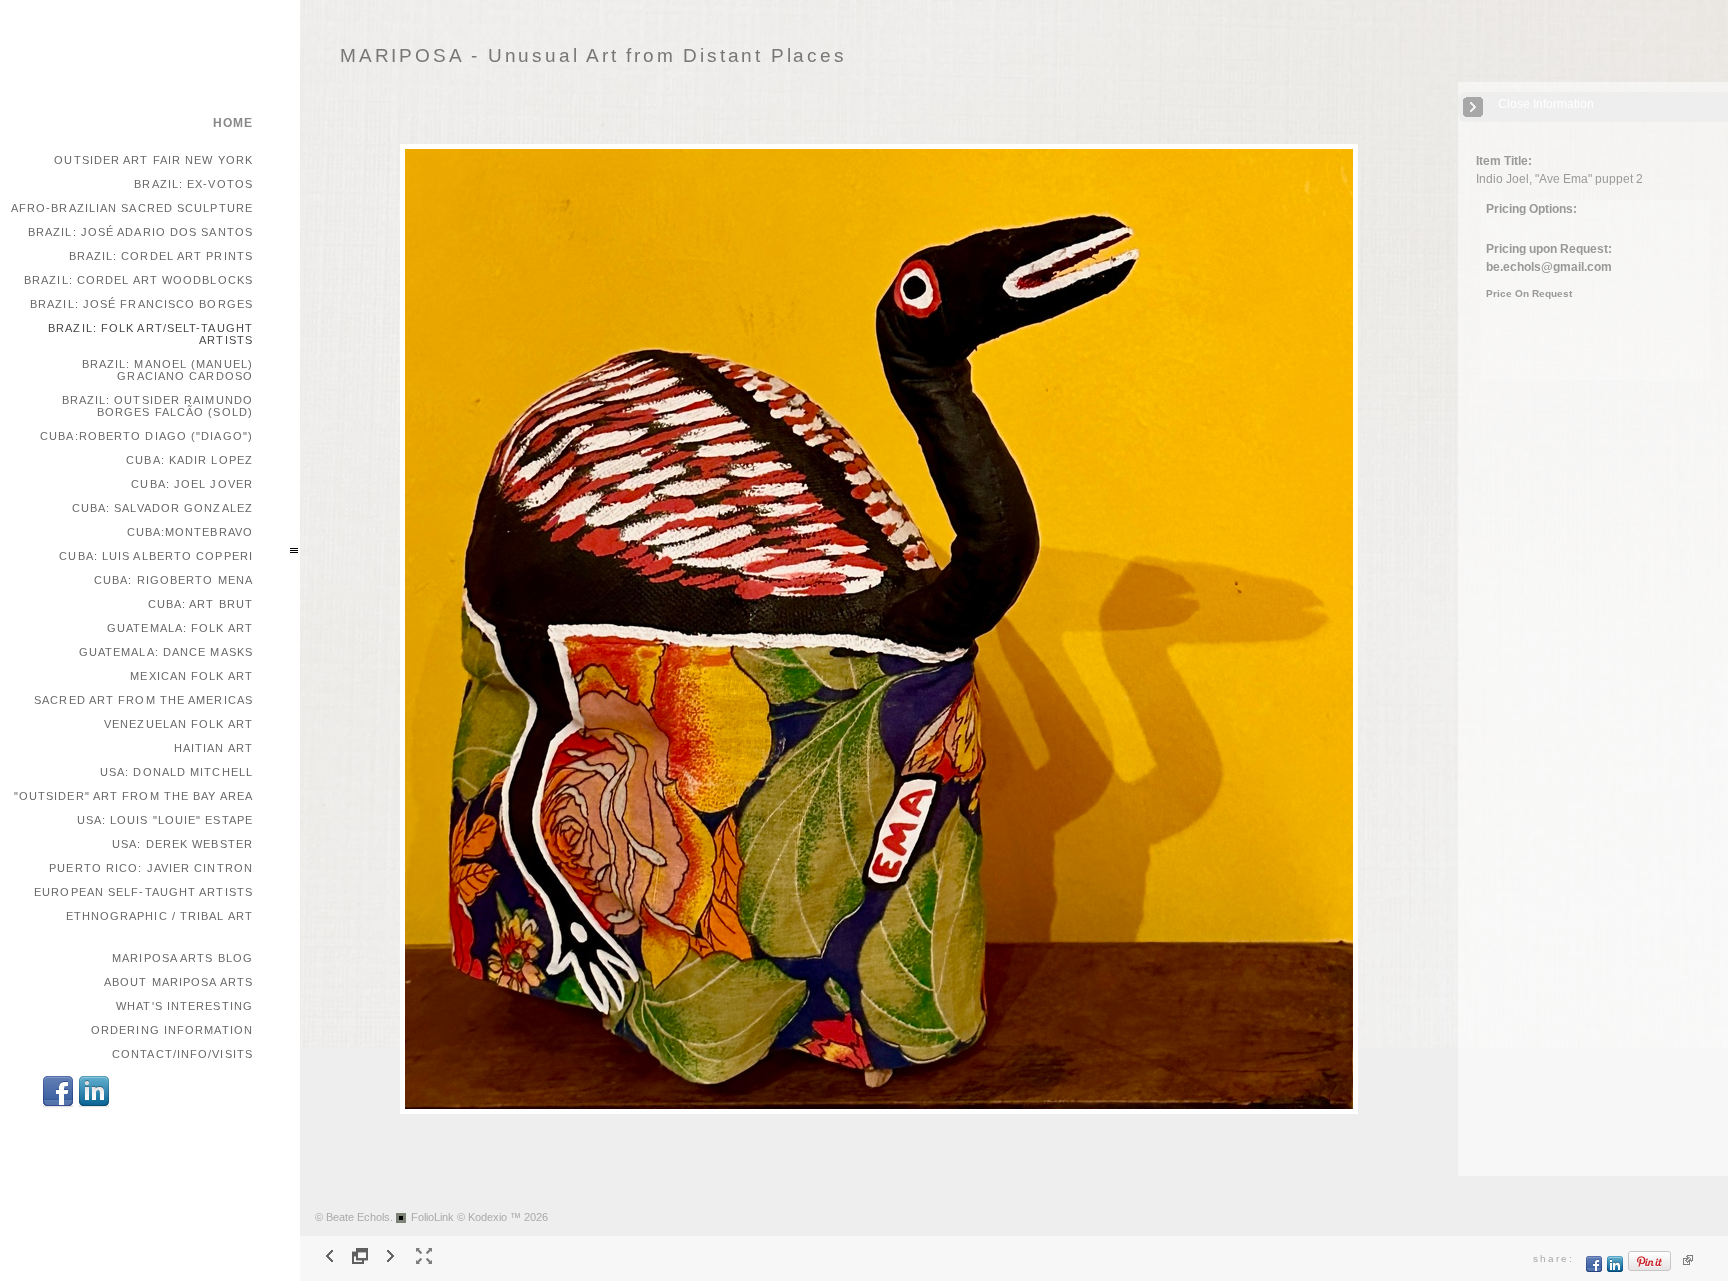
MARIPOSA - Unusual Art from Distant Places (593, 55)
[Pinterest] (1650, 1268)
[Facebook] (58, 1104)
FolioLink (432, 1217)
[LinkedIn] (94, 1104)
